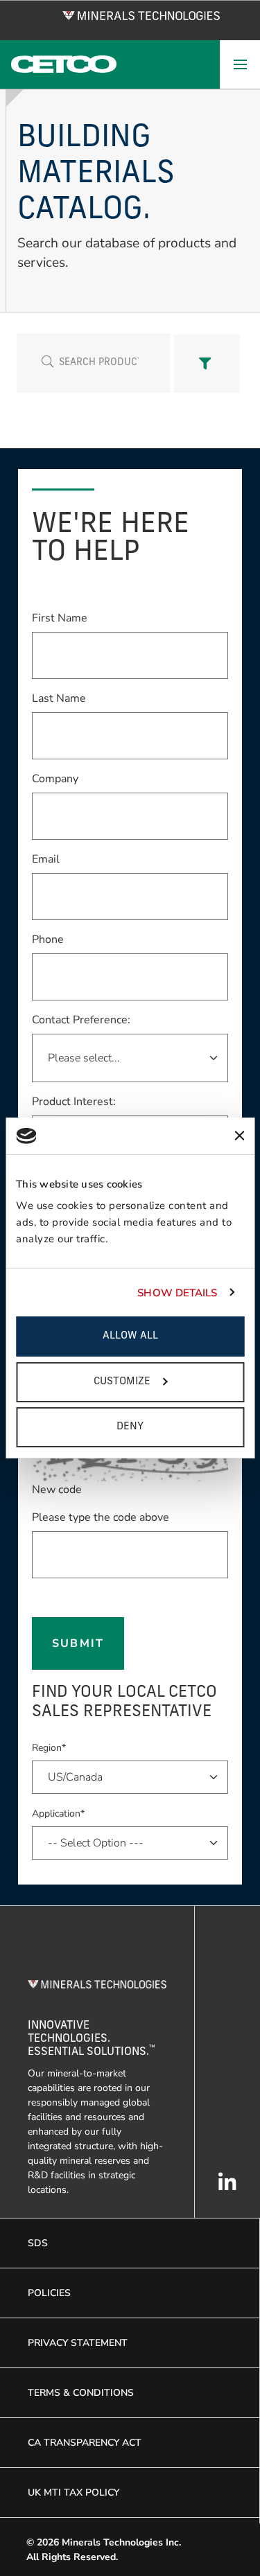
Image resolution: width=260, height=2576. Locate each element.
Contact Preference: (81, 1020)
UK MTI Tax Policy (73, 2493)
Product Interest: (74, 1102)
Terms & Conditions (81, 2393)
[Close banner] (239, 1136)
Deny (130, 1427)
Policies (49, 2293)
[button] (207, 364)
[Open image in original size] (141, 15)
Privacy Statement (78, 2343)
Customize (122, 1382)
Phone (48, 939)
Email (46, 859)
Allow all (130, 1336)
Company (55, 778)
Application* (58, 1814)
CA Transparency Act (85, 2443)
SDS (38, 2243)
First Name (60, 618)
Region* (49, 1748)
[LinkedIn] (227, 2189)
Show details (177, 1293)
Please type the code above (101, 1517)
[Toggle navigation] (240, 64)
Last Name (59, 698)
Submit (78, 1643)
